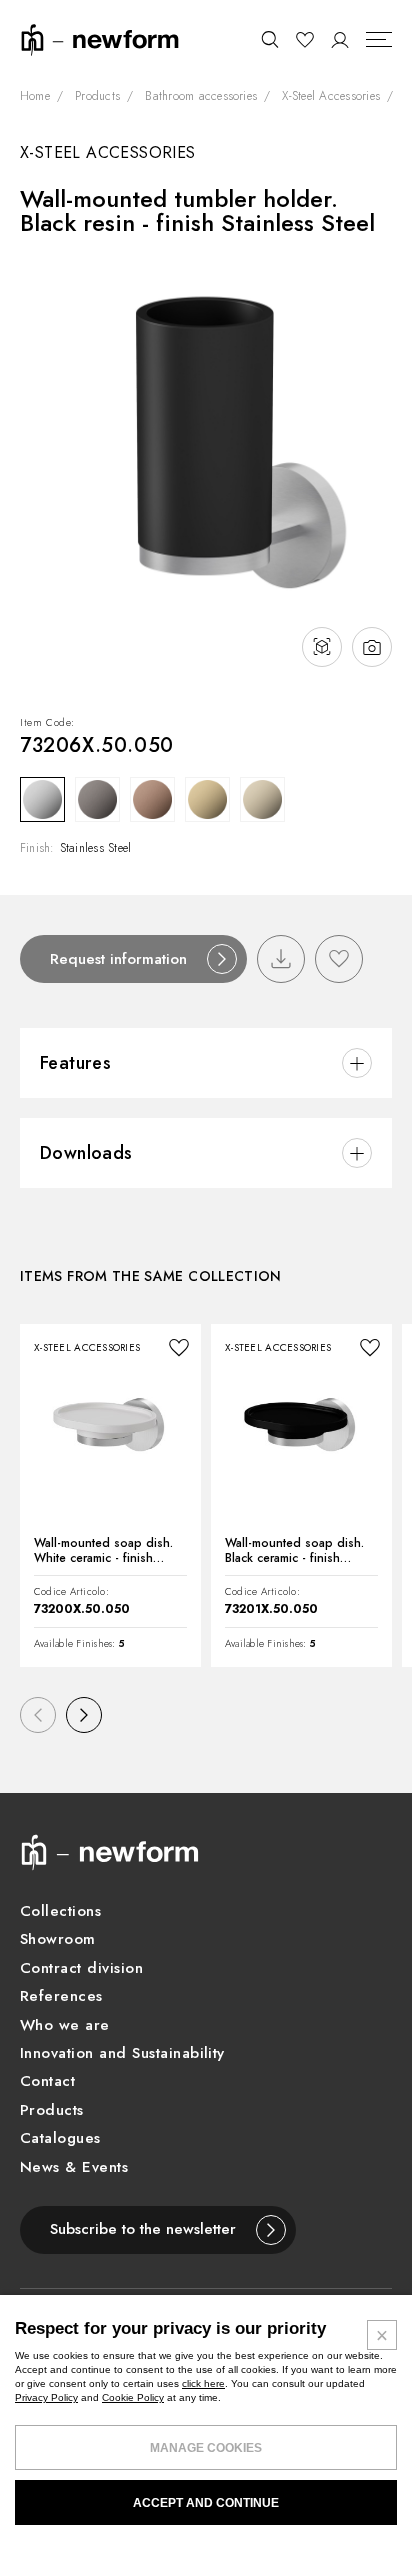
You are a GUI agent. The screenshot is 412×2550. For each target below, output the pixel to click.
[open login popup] (340, 40)
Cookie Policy (133, 2397)
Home (35, 97)
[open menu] (379, 40)
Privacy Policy (46, 2397)
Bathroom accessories (201, 97)
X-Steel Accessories (331, 97)
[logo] (100, 38)
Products (97, 97)
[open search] (269, 40)
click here (203, 2383)
